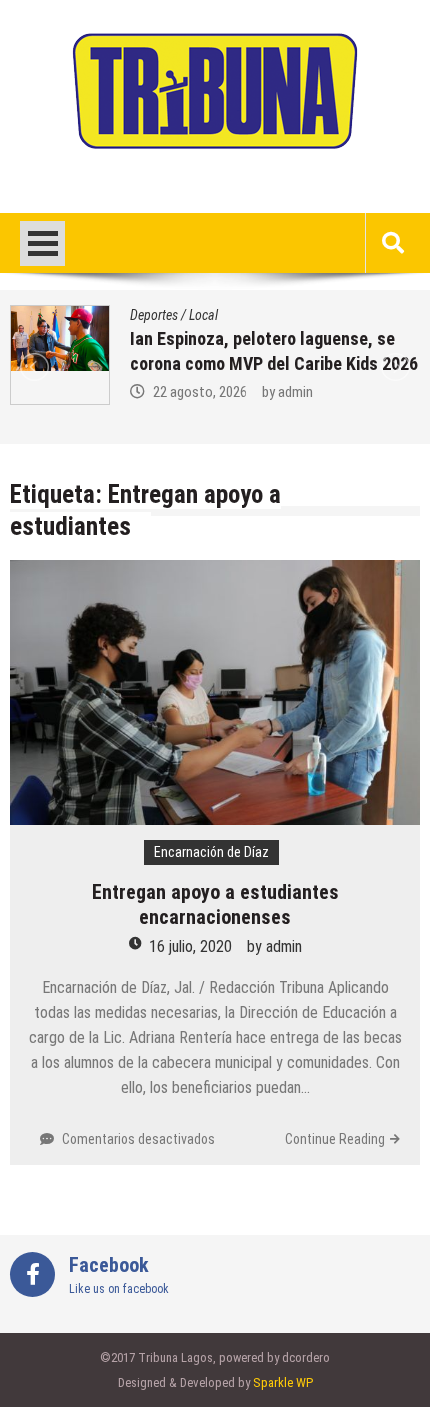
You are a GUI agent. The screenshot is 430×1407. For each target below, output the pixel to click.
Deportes (154, 315)
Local (203, 315)
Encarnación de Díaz (211, 852)
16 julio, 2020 (190, 946)
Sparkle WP (283, 1382)
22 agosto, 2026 (200, 392)
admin (295, 392)
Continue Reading (335, 1139)
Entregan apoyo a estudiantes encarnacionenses (215, 904)
